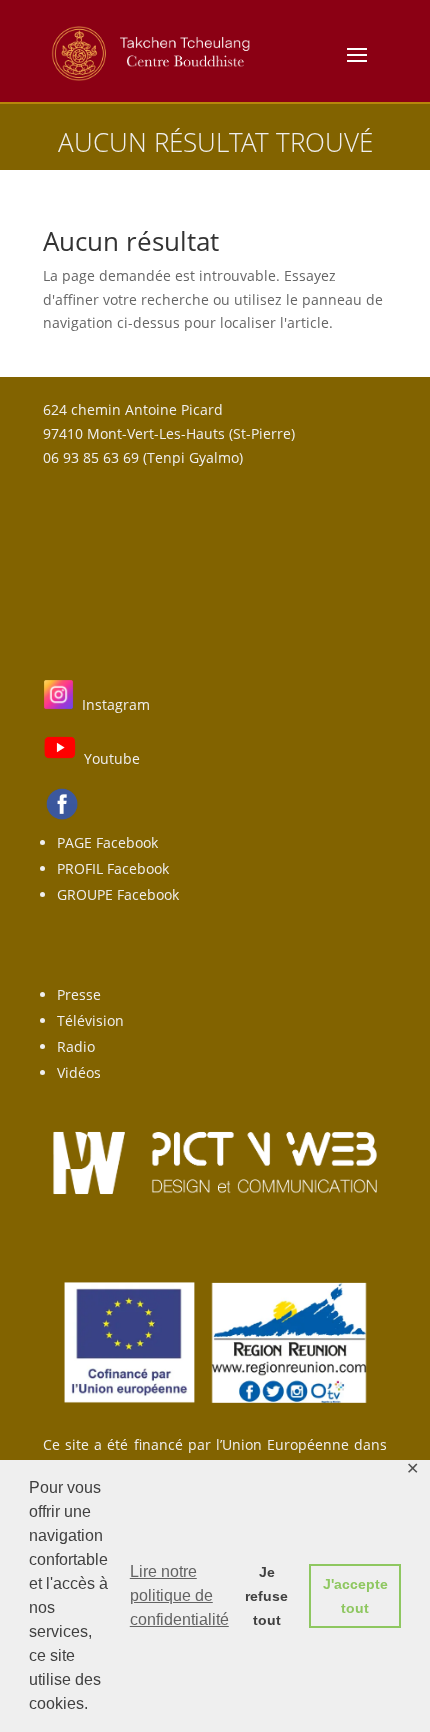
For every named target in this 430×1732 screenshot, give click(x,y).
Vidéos (79, 1072)
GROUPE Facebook (118, 894)
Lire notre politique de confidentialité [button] (179, 1595)
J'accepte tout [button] (355, 1596)
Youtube (112, 758)
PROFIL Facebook (113, 868)
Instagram (116, 704)
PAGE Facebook (107, 842)
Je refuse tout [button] (266, 1596)
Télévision (90, 1020)
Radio (76, 1046)
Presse (79, 994)
